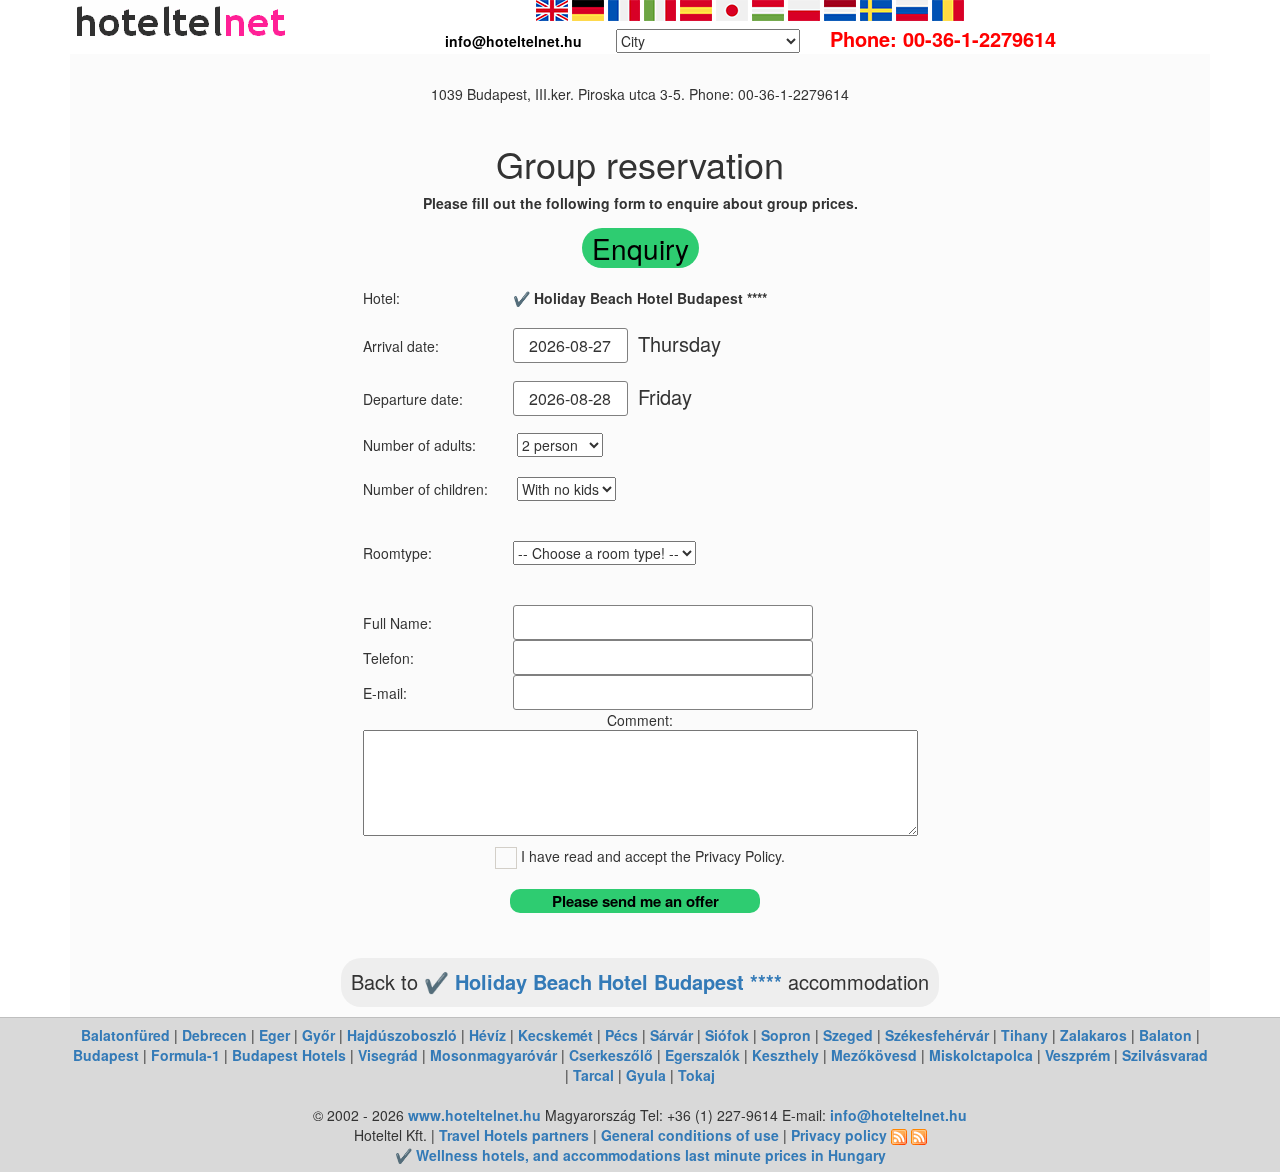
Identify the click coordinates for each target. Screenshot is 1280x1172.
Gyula (646, 1075)
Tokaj (696, 1075)
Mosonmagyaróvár (493, 1055)
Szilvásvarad (1165, 1055)
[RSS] (899, 1135)
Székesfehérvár (937, 1035)
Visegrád (388, 1055)
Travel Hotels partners (514, 1135)
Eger (274, 1035)
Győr (318, 1035)
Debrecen (214, 1035)
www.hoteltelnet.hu (474, 1115)
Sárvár (671, 1035)
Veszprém (1077, 1055)
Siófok (727, 1035)
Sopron (786, 1035)
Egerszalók (702, 1055)
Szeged (848, 1035)
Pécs (621, 1035)
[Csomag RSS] (919, 1135)
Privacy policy (839, 1135)
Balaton (1165, 1035)
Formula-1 (185, 1055)
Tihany (1024, 1035)
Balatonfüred (125, 1035)
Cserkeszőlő (611, 1055)
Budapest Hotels (289, 1055)
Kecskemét (555, 1035)
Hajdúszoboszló (402, 1035)
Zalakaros (1093, 1035)
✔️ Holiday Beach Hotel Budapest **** (603, 981)
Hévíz (487, 1035)
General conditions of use (690, 1135)
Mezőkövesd (874, 1055)
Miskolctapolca (981, 1055)
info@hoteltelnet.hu (898, 1115)
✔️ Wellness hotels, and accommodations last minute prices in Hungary (640, 1155)
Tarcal (593, 1075)
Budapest (106, 1055)
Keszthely (785, 1055)
